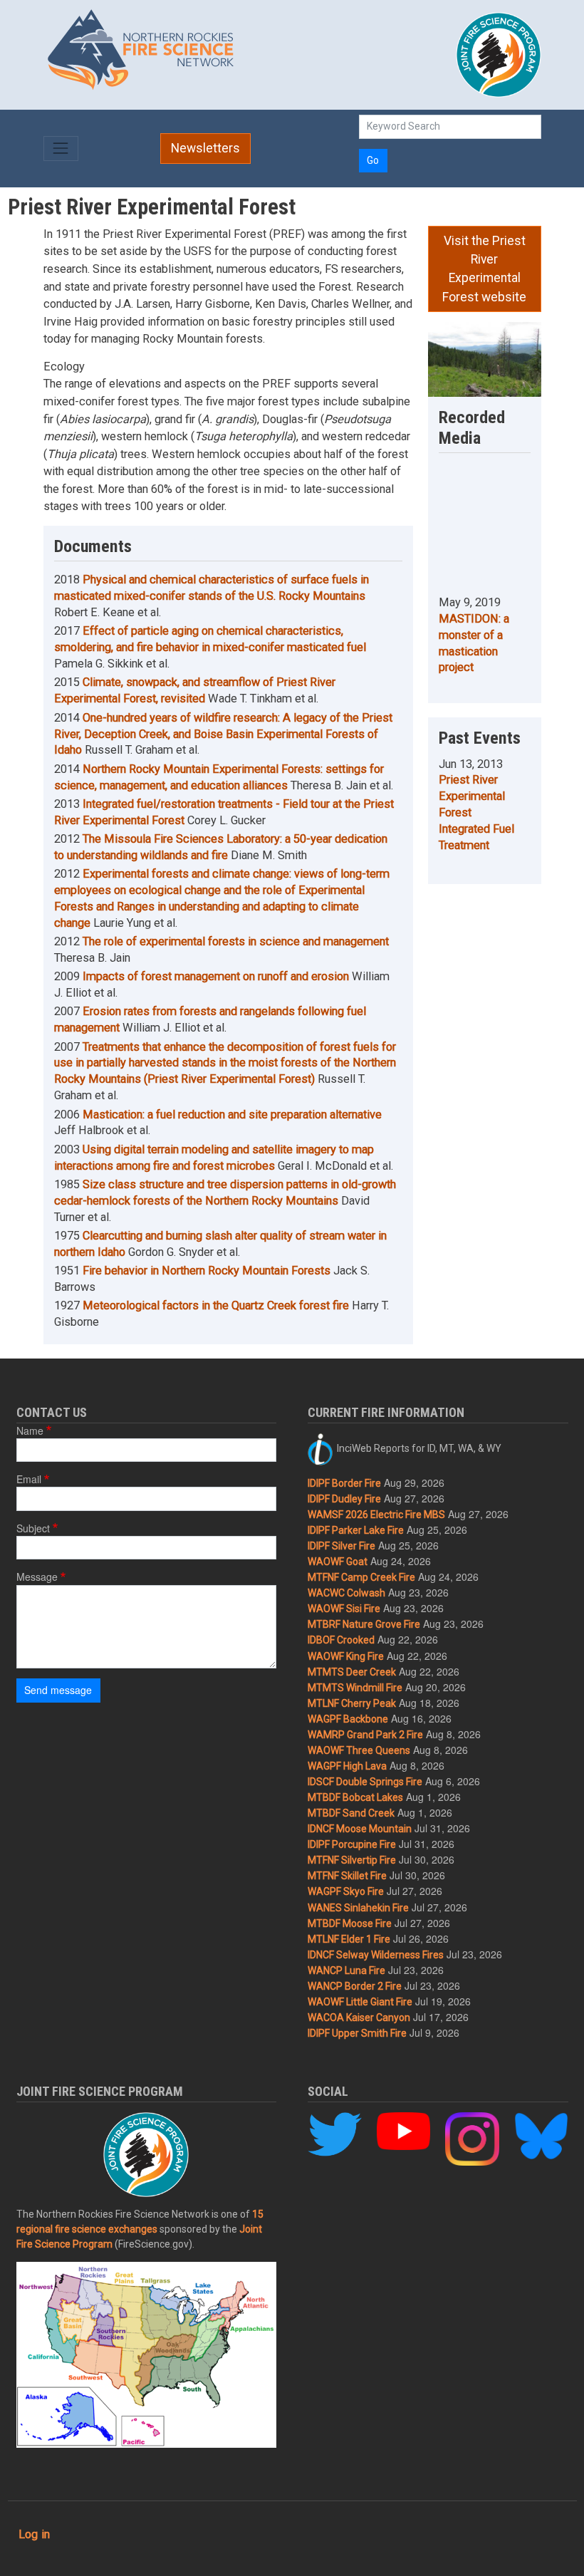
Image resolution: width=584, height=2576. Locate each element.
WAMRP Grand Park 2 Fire (365, 1735)
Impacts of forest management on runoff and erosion (216, 976)
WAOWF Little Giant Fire (360, 2002)
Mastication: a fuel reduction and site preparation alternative (232, 1115)
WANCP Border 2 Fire (355, 1986)
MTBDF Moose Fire (350, 1923)
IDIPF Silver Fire (341, 1546)
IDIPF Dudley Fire (344, 1499)
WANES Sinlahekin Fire (358, 1908)
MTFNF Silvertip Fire (352, 1860)
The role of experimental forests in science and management (236, 941)
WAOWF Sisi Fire (344, 1609)
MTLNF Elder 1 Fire (349, 1939)
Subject (33, 1528)
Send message (58, 1690)
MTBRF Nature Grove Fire (364, 1624)
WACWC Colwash (346, 1593)
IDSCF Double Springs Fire (365, 1782)
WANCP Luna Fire (346, 1970)
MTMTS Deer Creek (352, 1672)
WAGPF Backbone (348, 1719)
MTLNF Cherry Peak (352, 1703)
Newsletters (205, 148)
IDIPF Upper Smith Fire (357, 2033)
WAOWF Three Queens (359, 1750)
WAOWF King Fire (346, 1656)
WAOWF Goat (338, 1562)
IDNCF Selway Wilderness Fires (376, 1955)
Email (29, 1479)
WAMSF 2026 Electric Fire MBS (376, 1515)
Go (373, 160)
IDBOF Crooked (341, 1640)
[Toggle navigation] (61, 149)
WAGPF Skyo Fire (346, 1891)
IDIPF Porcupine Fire (352, 1844)
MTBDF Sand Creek (351, 1813)
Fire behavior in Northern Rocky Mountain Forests (207, 1271)
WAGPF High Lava (347, 1766)
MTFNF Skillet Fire (347, 1876)
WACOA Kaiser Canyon (359, 2017)
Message (37, 1577)
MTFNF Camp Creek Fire (361, 1577)
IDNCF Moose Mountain (360, 1829)
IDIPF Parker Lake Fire (356, 1530)
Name (30, 1430)
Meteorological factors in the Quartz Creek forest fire (216, 1305)
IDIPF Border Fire (344, 1483)
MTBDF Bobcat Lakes (355, 1797)
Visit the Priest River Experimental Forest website (484, 269)
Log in (34, 2534)
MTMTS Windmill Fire (355, 1688)
